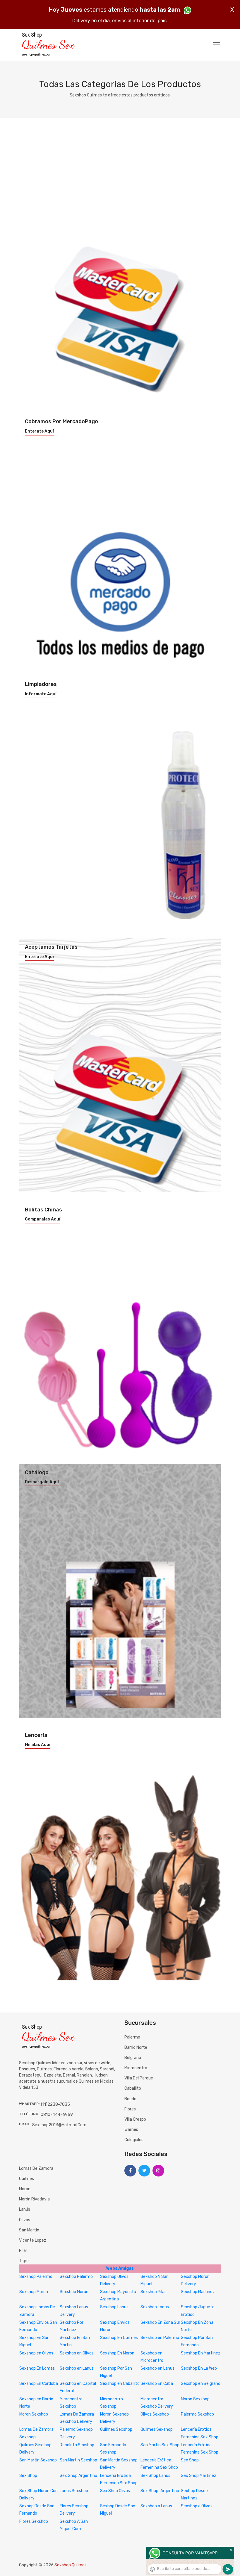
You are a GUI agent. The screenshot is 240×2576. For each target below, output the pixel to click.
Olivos (25, 2220)
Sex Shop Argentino (78, 2476)
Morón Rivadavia (34, 2199)
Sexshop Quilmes (71, 2565)
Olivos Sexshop (155, 2414)
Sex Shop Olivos (115, 2491)
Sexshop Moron (34, 2292)
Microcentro (136, 2068)
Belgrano (133, 2058)
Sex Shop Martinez (199, 2476)
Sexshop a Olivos (197, 2506)
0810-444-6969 (57, 2115)
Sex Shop (190, 2460)
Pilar (23, 2251)
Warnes (131, 2130)
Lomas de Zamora (36, 2168)
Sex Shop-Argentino (160, 2491)
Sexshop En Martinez (201, 2353)
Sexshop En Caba (157, 2384)
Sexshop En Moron (117, 2353)
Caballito (133, 2088)
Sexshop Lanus (114, 2307)
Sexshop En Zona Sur (160, 2322)
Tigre (24, 2261)
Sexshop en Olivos (36, 2353)
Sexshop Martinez (198, 2292)
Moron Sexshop (195, 2399)
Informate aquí (41, 694)
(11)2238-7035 (55, 2104)
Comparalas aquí (43, 1219)
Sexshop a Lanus (156, 2506)
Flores (130, 2109)
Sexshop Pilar (153, 2292)
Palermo (132, 2037)
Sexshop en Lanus (77, 2368)
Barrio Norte (136, 2047)
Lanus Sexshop (74, 2491)
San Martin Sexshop (38, 2460)
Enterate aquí (39, 431)
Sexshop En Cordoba (39, 2384)
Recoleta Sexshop (77, 2445)
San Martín (29, 2230)
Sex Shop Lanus (155, 2476)
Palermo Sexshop (197, 2414)
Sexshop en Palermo (160, 2338)
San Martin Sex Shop (160, 2445)
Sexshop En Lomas (37, 2368)
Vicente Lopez (33, 2240)
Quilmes (26, 2179)
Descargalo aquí (42, 1482)
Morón (25, 2189)
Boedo (130, 2099)
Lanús (25, 2209)
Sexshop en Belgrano (201, 2384)
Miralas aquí (38, 1745)
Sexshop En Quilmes (119, 2338)
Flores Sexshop (34, 2521)
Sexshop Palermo (36, 2277)
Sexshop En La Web (199, 2368)
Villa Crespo (135, 2119)
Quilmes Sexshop (116, 2429)
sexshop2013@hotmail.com (59, 2125)
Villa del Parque (139, 2078)
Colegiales (134, 2140)
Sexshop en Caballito (120, 2384)
